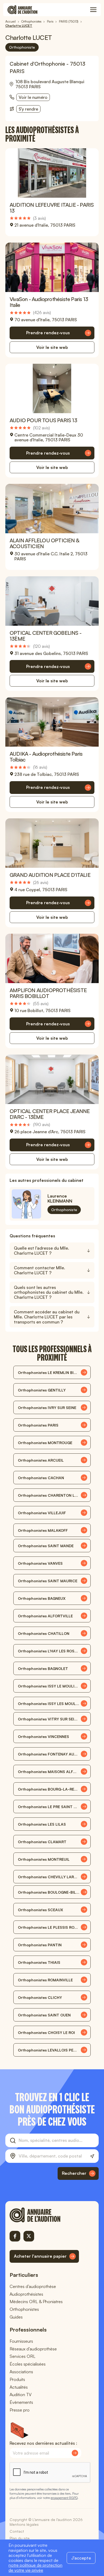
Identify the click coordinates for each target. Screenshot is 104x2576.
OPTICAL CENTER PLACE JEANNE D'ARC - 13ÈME (50, 1114)
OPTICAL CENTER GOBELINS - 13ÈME (45, 636)
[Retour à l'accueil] (44, 2215)
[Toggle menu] (93, 10)
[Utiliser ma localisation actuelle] (92, 2156)
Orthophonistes (24, 2309)
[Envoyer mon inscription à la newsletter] (75, 2453)
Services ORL (23, 2356)
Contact (17, 2531)
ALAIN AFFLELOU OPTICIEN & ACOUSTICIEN (44, 543)
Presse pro (20, 2410)
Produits (17, 2379)
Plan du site (20, 2538)
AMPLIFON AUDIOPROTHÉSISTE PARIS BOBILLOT (48, 993)
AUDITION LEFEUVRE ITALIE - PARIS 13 (52, 208)
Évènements (21, 2402)
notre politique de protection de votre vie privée (35, 2568)
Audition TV (21, 2395)
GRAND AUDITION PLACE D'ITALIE (50, 875)
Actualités (19, 2387)
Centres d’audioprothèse (33, 2286)
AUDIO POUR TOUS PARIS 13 (43, 420)
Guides (16, 2317)
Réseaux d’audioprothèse (33, 2349)
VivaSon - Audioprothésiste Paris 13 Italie (49, 302)
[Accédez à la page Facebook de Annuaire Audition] (15, 2236)
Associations (21, 2372)
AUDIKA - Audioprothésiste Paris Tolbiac (46, 757)
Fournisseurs (21, 2341)
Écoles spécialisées (28, 2364)
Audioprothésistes (26, 2294)
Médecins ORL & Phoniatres (36, 2302)
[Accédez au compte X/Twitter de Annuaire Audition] (29, 2236)
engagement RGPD (64, 2498)
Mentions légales (24, 2524)
